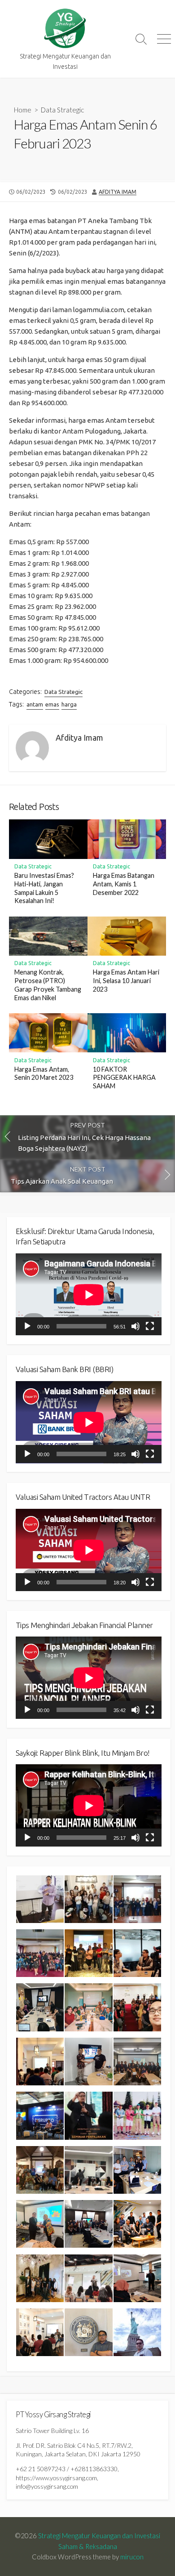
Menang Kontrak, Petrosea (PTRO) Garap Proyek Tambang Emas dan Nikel (48, 985)
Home (23, 110)
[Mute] (136, 1326)
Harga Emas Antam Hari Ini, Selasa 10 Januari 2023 (126, 981)
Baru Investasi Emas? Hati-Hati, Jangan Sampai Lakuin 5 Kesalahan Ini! (44, 888)
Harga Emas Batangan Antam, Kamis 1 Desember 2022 (124, 884)
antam (35, 704)
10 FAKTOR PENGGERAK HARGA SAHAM (124, 1078)
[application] (89, 1295)
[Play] (27, 1326)
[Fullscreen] (150, 1326)
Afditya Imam (118, 192)
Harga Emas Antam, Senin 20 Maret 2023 (44, 1073)
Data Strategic (62, 110)
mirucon (132, 2557)
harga (69, 704)
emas (52, 704)
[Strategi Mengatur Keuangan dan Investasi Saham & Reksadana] (65, 29)
